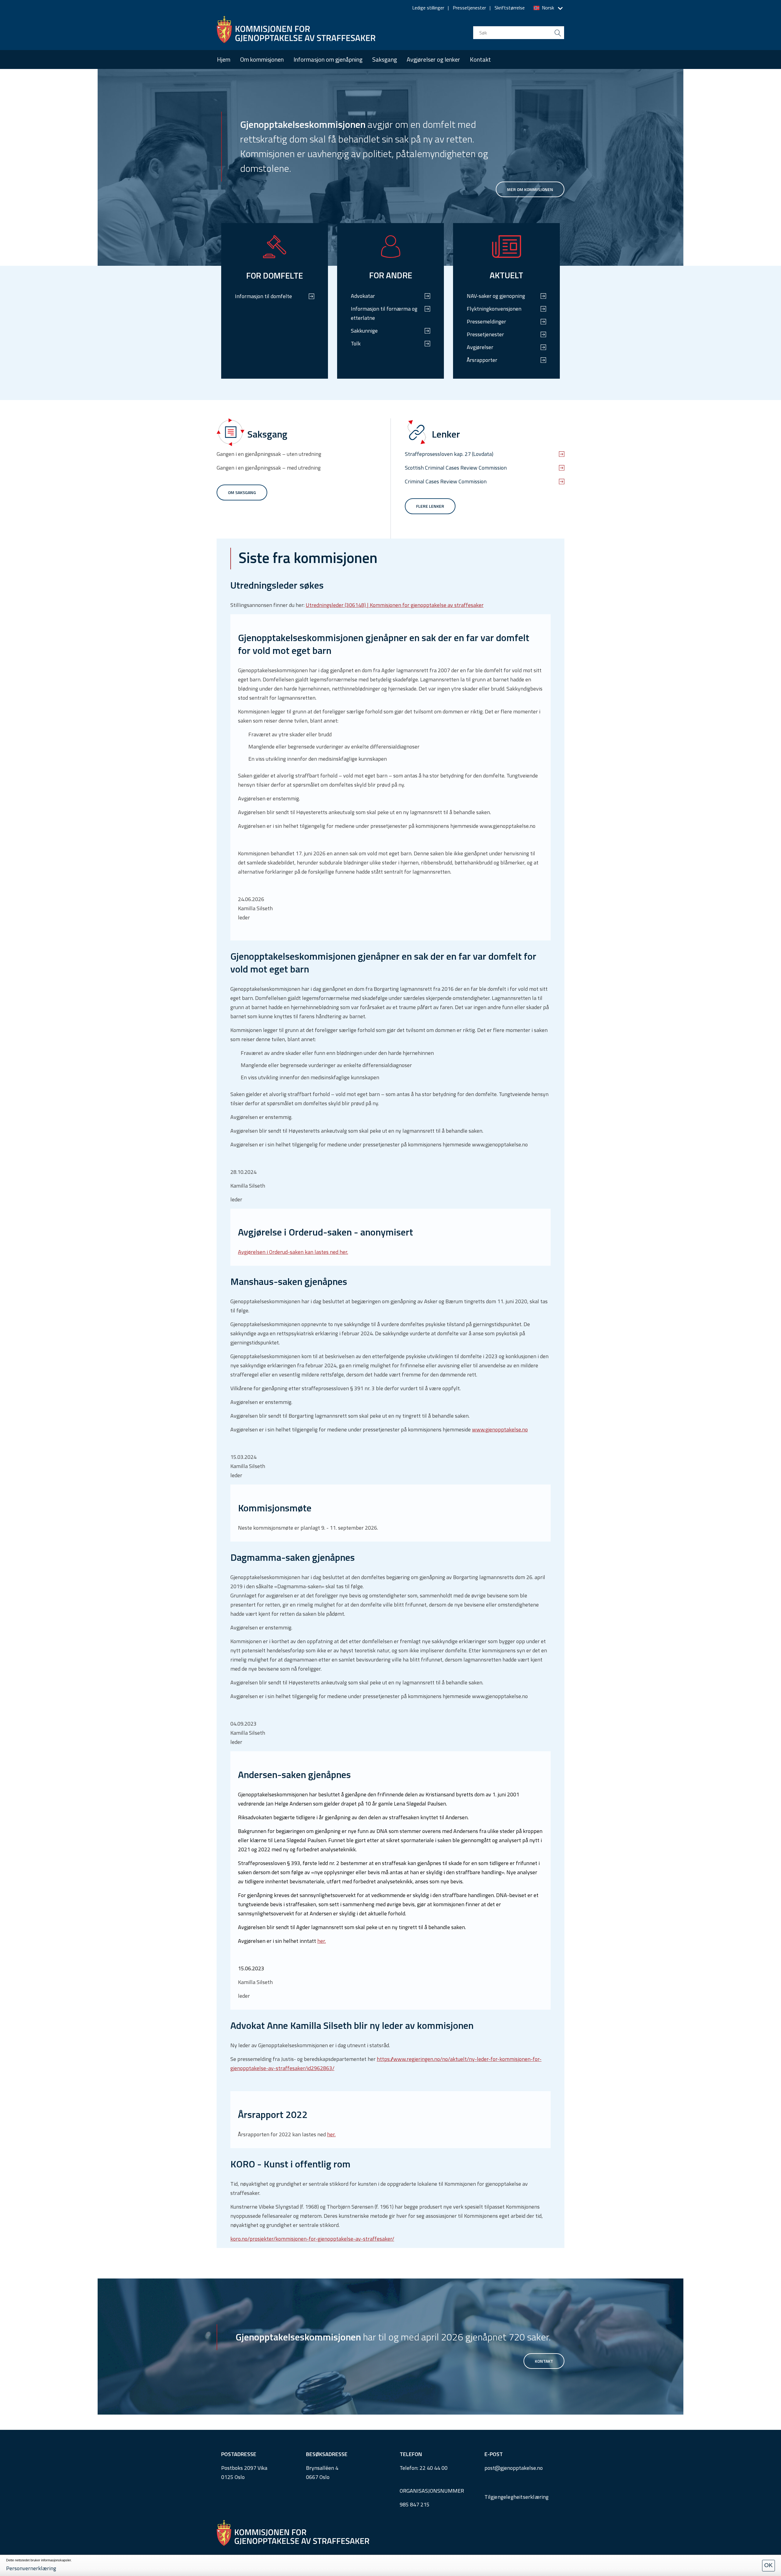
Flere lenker (430, 506)
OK (768, 2565)
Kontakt (480, 59)
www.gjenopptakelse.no (500, 1429)
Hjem (224, 59)
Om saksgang (242, 492)
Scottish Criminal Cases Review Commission (456, 468)
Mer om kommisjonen (530, 189)
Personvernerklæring (31, 2568)
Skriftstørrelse (510, 8)
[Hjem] (296, 30)
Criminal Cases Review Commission (446, 481)
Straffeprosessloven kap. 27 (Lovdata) (449, 454)
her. (322, 1941)
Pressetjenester (469, 8)
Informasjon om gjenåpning (328, 59)
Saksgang (385, 59)
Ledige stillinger (428, 8)
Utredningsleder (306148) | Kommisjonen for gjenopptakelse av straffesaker (395, 605)
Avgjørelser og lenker (433, 59)
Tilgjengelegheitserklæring (517, 2497)
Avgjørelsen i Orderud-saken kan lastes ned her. (293, 1252)
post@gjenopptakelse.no (514, 2468)
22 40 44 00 (434, 2468)
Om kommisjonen (262, 59)
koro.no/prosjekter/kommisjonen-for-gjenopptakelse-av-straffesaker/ (312, 2239)
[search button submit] (558, 33)
